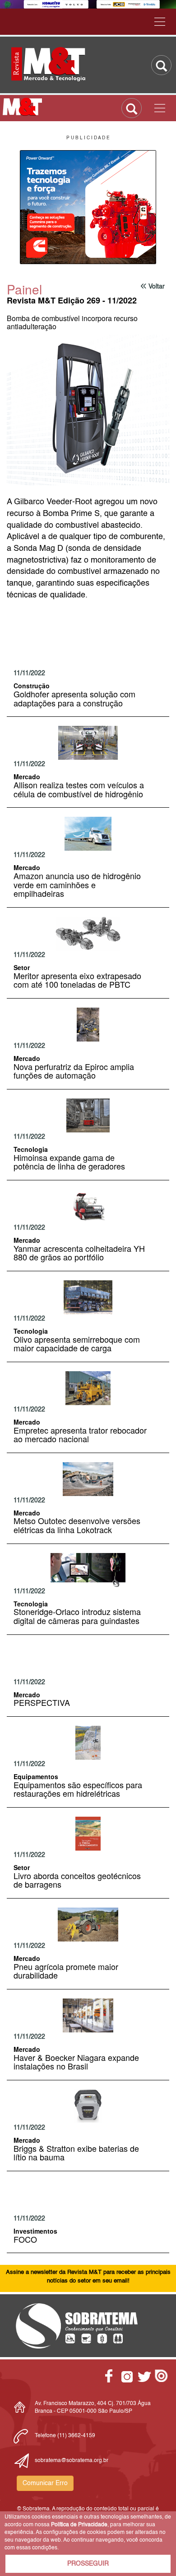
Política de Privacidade (79, 2525)
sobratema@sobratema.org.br (72, 2461)
